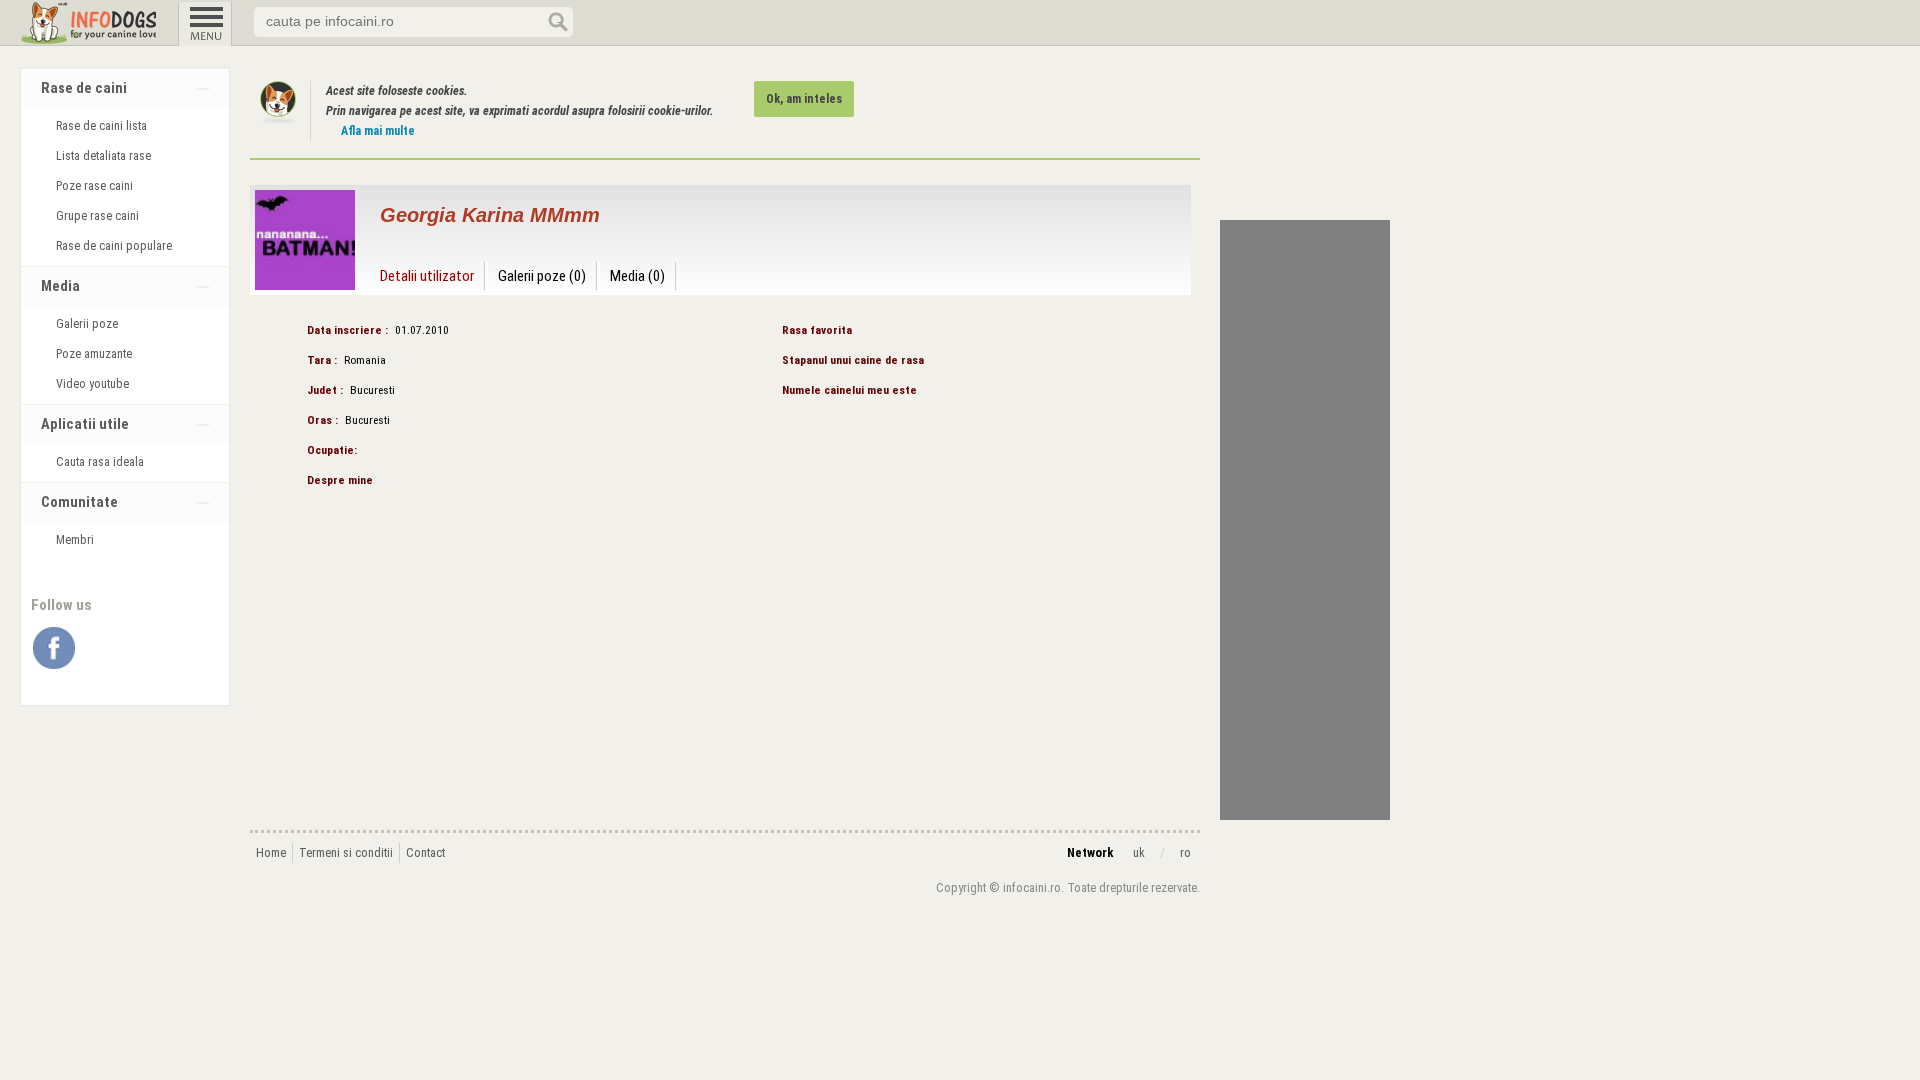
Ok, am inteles (804, 99)
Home (271, 853)
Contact (425, 853)
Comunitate (79, 502)
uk (1139, 853)
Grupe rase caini (97, 216)
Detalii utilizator (427, 276)
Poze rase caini (94, 186)
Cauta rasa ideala (100, 462)
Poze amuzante (94, 354)
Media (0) (637, 276)
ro (1185, 853)
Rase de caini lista (101, 126)
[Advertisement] (1305, 520)
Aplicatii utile (85, 424)
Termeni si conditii (346, 853)
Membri (75, 540)
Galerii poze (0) (542, 276)
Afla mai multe (378, 131)
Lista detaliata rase (103, 156)
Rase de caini (84, 88)
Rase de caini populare (114, 246)
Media (60, 286)
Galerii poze (87, 324)
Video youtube (92, 384)
